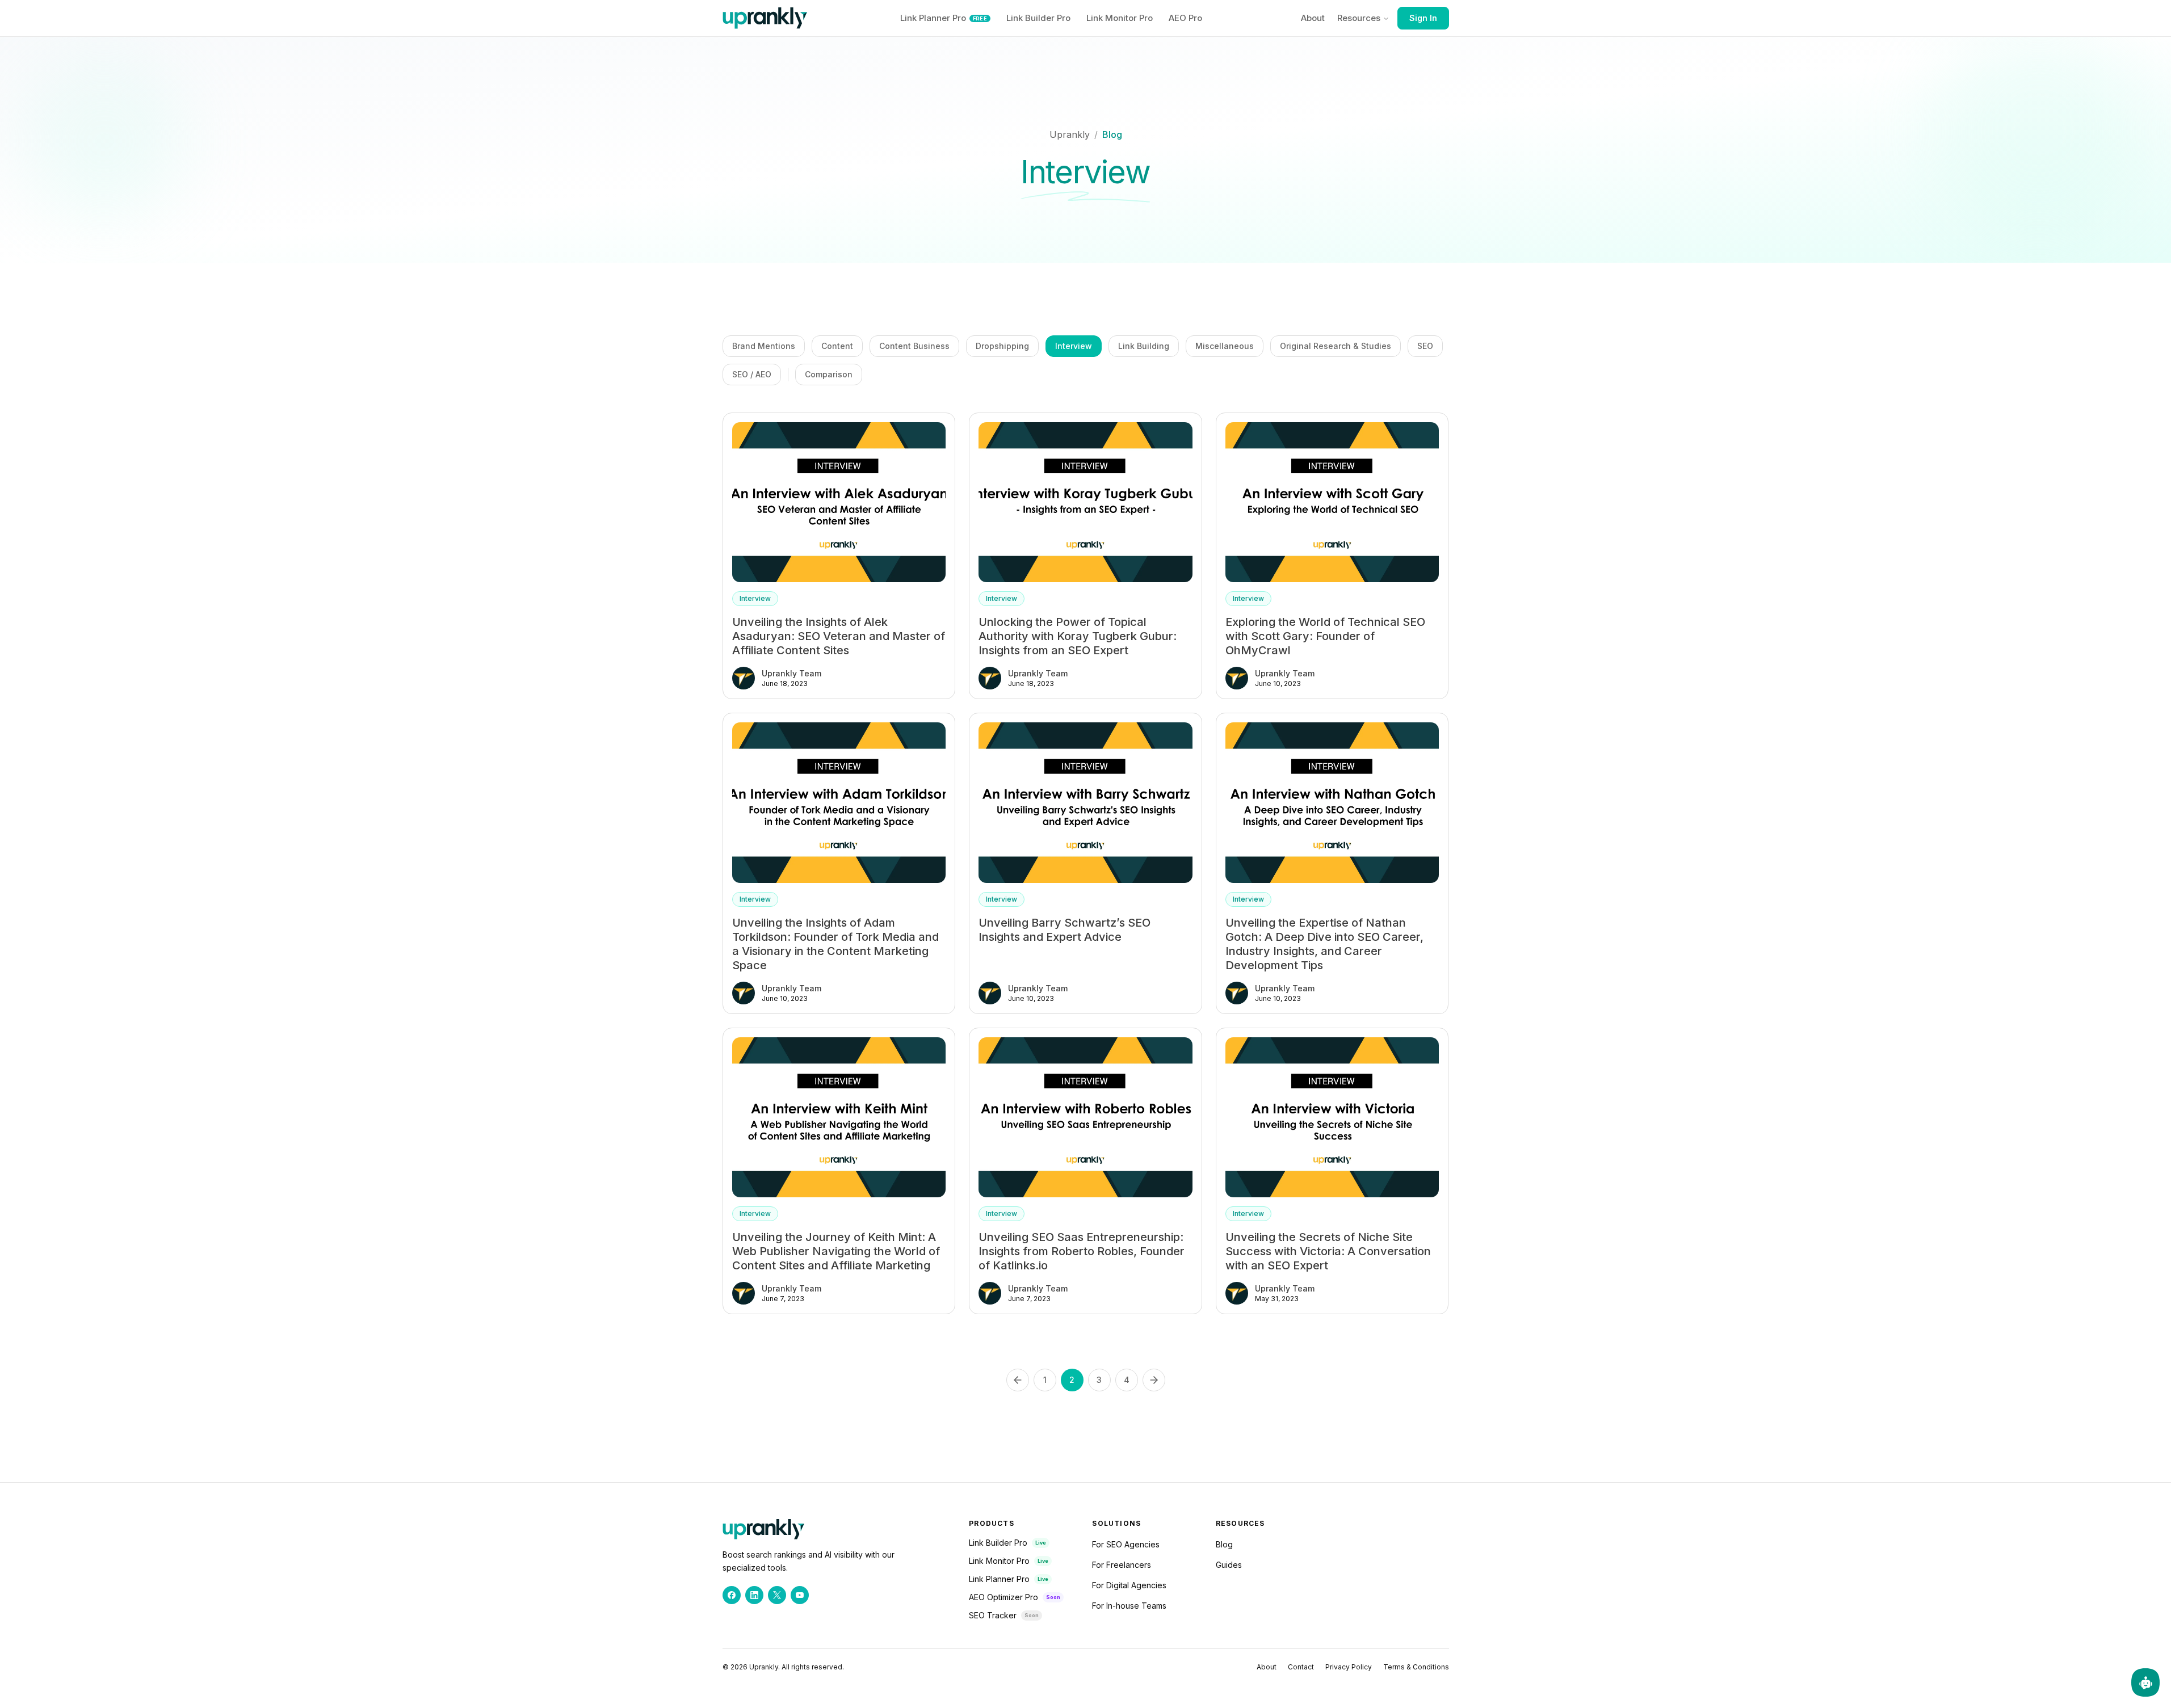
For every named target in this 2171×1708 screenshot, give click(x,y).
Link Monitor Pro (1120, 18)
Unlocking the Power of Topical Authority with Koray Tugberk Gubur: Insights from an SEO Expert (1078, 636)
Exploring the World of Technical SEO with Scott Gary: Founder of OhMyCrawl (1325, 636)
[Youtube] (800, 1595)
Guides (1229, 1565)
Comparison (829, 374)
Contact (1301, 1667)
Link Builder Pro (1038, 18)
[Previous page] (1018, 1380)
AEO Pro (1185, 18)
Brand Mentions (764, 346)
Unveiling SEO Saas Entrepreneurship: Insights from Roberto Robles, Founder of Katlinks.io (1082, 1251)
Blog (1112, 134)
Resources (1359, 18)
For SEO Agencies (1126, 1544)
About (1313, 18)
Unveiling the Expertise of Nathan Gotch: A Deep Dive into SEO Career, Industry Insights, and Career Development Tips (1324, 944)
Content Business (914, 346)
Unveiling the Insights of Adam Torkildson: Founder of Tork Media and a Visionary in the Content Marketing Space (835, 944)
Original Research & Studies (1336, 346)
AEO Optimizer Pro (1003, 1597)
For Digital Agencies (1129, 1585)
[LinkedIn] (754, 1595)
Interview (1074, 346)
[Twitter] (777, 1595)
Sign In (1423, 18)
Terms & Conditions (1416, 1667)
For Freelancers (1122, 1565)
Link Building (1144, 346)
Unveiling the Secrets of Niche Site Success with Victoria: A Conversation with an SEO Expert (1328, 1251)
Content (837, 346)
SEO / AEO (752, 374)
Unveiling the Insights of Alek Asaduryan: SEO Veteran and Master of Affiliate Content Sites (839, 636)
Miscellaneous (1225, 346)
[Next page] (1154, 1380)
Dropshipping (1002, 346)
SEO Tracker (993, 1615)
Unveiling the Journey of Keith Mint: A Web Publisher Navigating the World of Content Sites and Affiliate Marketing (836, 1251)
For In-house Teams (1129, 1606)
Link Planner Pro (944, 18)
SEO (1425, 346)
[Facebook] (732, 1595)
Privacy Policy (1349, 1667)
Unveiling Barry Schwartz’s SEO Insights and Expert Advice (1064, 930)
